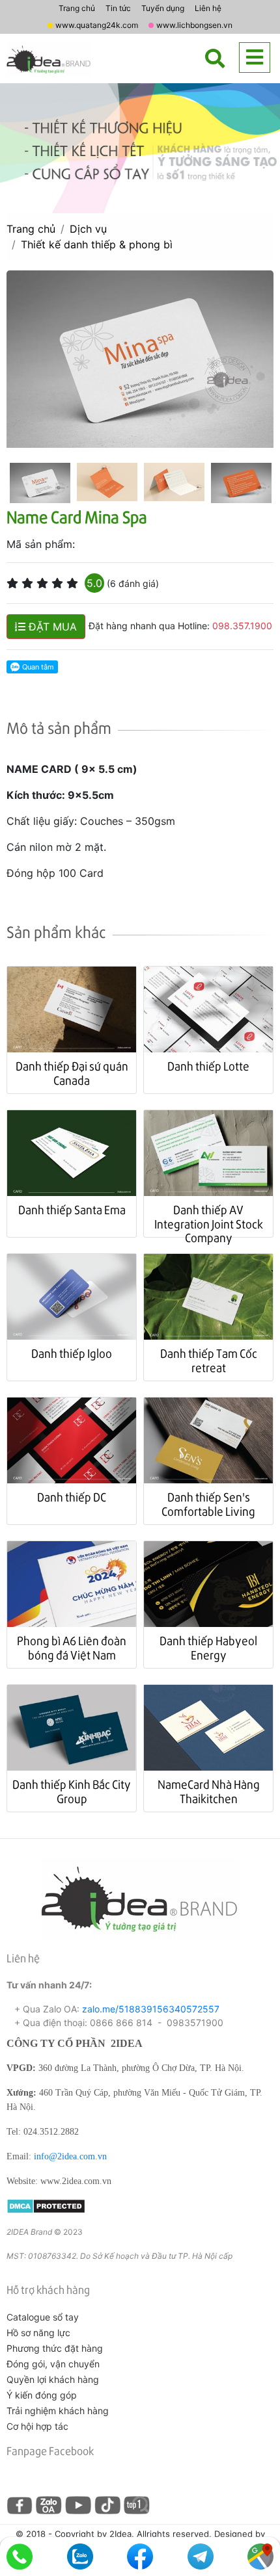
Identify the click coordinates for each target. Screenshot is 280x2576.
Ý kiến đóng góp (42, 2395)
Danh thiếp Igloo (72, 1353)
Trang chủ (77, 8)
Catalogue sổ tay (43, 2317)
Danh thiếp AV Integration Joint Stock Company (209, 1223)
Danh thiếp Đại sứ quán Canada (72, 1073)
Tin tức (118, 8)
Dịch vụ (88, 229)
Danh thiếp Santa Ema (72, 1209)
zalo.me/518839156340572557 (151, 2009)
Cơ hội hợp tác (37, 2426)
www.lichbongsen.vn (194, 25)
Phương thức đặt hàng (55, 2348)
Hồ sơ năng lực (38, 2333)
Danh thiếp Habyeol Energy (208, 1647)
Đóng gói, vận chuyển (53, 2364)
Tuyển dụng (163, 8)
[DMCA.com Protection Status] (46, 2205)
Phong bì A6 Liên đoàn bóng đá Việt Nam (72, 1647)
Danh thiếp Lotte (208, 1066)
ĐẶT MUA (51, 627)
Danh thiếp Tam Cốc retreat (209, 1360)
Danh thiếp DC (72, 1497)
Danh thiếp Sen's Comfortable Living (208, 1504)
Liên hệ (208, 8)
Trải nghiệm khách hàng (58, 2411)
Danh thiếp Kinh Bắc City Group (72, 1791)
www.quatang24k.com (97, 25)
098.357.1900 (242, 626)
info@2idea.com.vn (70, 2156)
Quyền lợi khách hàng (53, 2379)
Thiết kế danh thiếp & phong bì (97, 244)
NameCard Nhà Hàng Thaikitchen (209, 1791)
